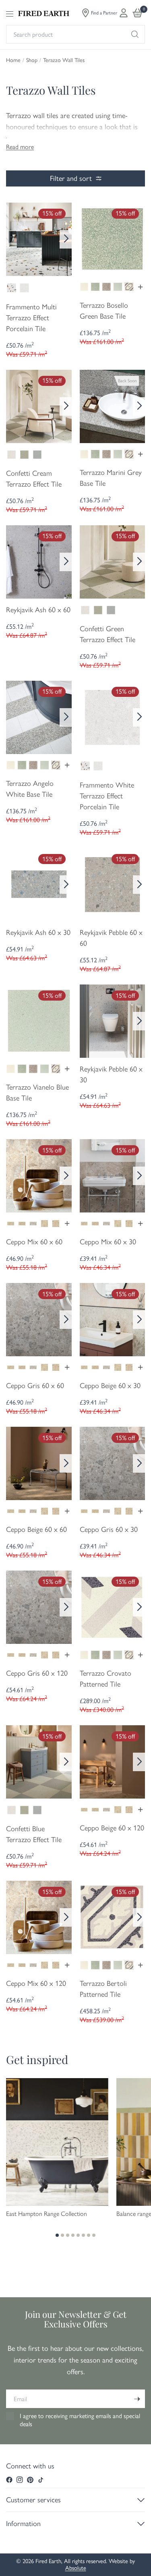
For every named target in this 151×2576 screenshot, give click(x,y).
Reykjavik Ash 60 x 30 (38, 933)
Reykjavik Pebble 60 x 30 (111, 1075)
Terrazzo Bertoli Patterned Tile (103, 1989)
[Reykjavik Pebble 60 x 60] (113, 884)
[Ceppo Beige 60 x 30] (113, 1319)
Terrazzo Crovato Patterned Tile (105, 1679)
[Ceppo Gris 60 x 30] (113, 1463)
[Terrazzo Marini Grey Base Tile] (113, 406)
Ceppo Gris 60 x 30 (109, 1529)
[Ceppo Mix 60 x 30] (113, 1175)
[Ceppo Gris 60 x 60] (39, 1319)
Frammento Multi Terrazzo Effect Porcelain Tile (31, 318)
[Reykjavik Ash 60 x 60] (39, 561)
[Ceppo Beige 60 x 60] (39, 1463)
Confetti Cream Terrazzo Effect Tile (34, 479)
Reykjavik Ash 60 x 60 (38, 610)
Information (23, 2524)
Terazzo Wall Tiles (64, 60)
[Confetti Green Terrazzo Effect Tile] (113, 561)
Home (13, 60)
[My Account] (124, 13)
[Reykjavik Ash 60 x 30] (39, 884)
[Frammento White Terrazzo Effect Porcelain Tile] (113, 717)
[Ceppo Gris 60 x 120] (39, 1606)
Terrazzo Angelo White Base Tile (30, 789)
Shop (32, 60)
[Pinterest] (30, 2480)
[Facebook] (9, 2480)
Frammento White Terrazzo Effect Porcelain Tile (107, 796)
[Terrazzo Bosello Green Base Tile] (113, 238)
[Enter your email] (137, 2399)
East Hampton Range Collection (47, 2214)
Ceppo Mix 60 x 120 (36, 1983)
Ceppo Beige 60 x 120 (112, 1828)
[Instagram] (20, 2480)
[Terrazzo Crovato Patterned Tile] (113, 1606)
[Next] (66, 239)
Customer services (33, 2500)
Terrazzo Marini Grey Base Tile (111, 478)
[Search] (135, 34)
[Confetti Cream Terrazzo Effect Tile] (39, 406)
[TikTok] (41, 2480)
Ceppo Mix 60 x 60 (34, 1242)
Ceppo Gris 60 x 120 (37, 1673)
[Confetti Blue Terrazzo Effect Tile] (39, 1761)
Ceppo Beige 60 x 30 (110, 1386)
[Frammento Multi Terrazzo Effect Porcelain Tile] (39, 238)
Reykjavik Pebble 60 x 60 (111, 938)
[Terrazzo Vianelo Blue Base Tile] (39, 1020)
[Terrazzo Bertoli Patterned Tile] (113, 1917)
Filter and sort (71, 178)
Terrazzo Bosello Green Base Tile (104, 311)
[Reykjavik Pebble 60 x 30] (113, 1020)
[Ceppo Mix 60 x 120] (39, 1917)
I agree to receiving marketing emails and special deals (80, 2420)
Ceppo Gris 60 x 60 (35, 1386)
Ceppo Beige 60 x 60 (36, 1529)
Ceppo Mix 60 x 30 (108, 1242)
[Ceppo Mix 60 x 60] (39, 1175)
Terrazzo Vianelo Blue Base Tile (37, 1093)
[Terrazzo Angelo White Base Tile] (39, 717)
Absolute (76, 2568)
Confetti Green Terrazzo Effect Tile (108, 634)
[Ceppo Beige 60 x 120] (113, 1761)
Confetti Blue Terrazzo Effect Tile (34, 1834)
